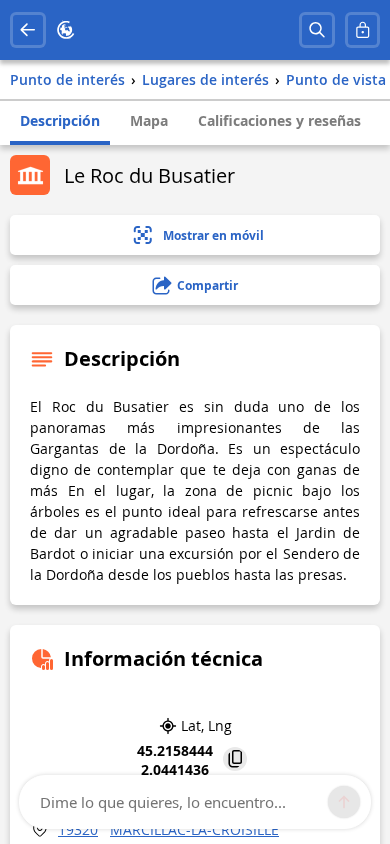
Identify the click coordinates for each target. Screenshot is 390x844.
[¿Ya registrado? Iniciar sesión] (363, 30)
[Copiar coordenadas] (235, 760)
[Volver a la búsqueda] (28, 30)
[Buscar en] (317, 30)
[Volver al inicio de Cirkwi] (66, 30)
